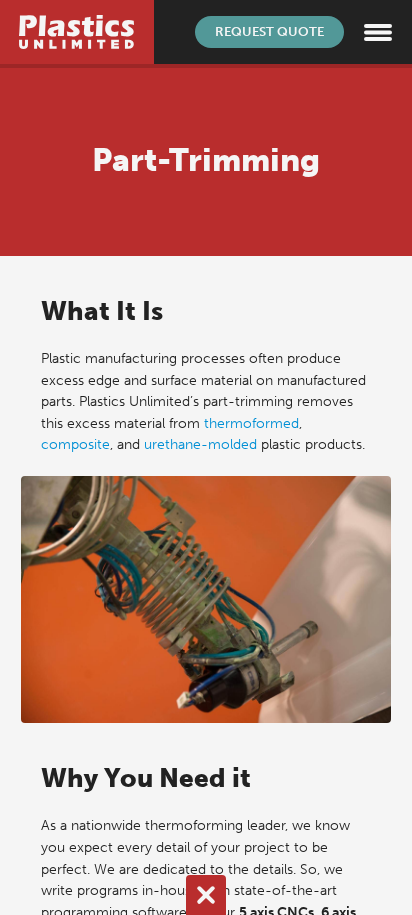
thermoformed (251, 423)
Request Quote (269, 31)
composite (75, 444)
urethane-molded (200, 444)
